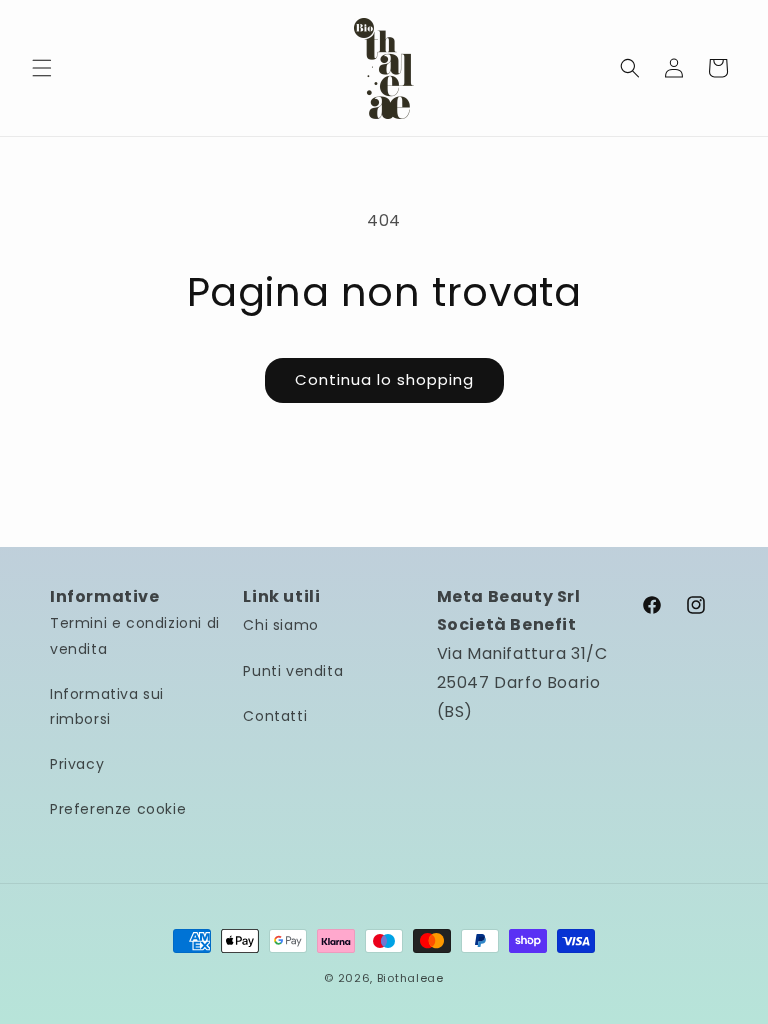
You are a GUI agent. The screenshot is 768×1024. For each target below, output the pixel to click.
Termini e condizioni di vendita (135, 635)
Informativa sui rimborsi (107, 706)
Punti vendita (293, 671)
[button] (42, 68)
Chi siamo (280, 625)
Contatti (275, 716)
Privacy (77, 764)
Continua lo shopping (384, 379)
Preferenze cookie (118, 809)
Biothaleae (410, 978)
